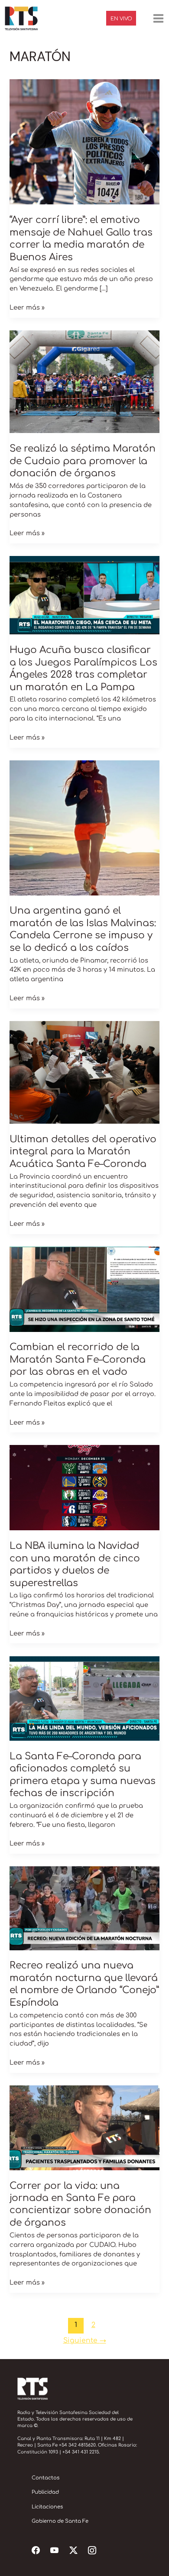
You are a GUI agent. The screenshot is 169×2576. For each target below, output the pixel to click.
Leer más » (27, 307)
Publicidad (45, 2492)
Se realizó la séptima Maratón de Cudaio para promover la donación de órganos (83, 461)
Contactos (45, 2478)
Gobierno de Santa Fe (60, 2521)
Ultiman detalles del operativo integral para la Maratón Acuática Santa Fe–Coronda (83, 1152)
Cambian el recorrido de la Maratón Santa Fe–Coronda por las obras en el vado (78, 1359)
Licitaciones (47, 2507)
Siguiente (85, 2340)
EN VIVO (121, 19)
